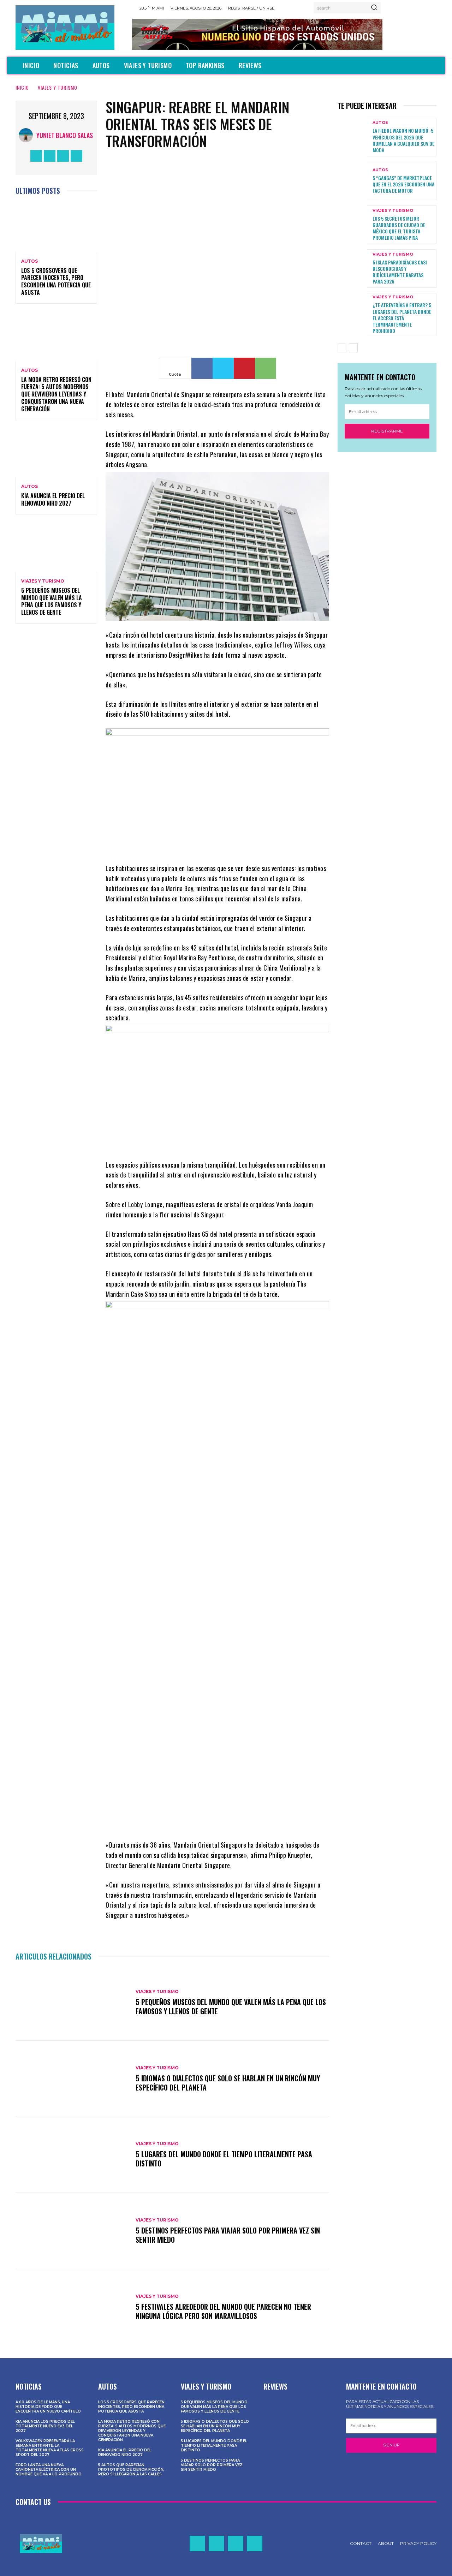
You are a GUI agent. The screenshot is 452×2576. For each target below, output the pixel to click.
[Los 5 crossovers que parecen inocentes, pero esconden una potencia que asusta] (56, 228)
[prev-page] (342, 348)
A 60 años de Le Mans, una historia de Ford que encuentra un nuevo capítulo (48, 2407)
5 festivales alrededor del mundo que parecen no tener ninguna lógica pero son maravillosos (223, 2311)
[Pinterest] (244, 368)
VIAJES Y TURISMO (58, 87)
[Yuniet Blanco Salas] (28, 135)
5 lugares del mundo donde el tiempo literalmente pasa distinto (224, 2159)
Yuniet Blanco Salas (65, 135)
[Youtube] (76, 156)
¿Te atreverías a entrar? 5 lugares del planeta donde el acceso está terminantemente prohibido (402, 318)
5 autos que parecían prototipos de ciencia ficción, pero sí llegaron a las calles (131, 2470)
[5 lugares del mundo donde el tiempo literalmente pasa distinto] (72, 2155)
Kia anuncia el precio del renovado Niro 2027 (53, 499)
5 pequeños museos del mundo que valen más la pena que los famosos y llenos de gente (52, 601)
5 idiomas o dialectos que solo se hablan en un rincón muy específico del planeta (228, 2083)
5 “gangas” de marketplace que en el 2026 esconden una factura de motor (403, 184)
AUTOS (29, 261)
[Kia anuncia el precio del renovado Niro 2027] (56, 453)
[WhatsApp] (266, 368)
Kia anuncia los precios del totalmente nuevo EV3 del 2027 (45, 2426)
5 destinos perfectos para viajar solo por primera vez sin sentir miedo (228, 2235)
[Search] (374, 8)
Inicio (22, 87)
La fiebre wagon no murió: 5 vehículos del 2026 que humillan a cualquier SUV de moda (403, 140)
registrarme (387, 431)
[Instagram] (50, 156)
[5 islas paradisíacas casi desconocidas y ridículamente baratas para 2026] (352, 269)
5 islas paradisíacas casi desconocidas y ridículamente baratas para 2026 (400, 272)
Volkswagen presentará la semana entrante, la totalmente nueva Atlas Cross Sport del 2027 (50, 2448)
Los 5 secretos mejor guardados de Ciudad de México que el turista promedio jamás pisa (399, 228)
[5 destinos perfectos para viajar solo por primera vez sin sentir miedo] (72, 2231)
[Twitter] (63, 156)
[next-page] (353, 348)
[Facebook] (36, 156)
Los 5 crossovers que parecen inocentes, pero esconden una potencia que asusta (56, 281)
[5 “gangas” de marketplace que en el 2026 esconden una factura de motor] (352, 181)
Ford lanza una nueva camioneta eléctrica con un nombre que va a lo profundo (49, 2470)
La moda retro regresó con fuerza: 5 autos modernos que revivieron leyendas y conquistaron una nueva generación (56, 394)
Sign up (391, 2445)
